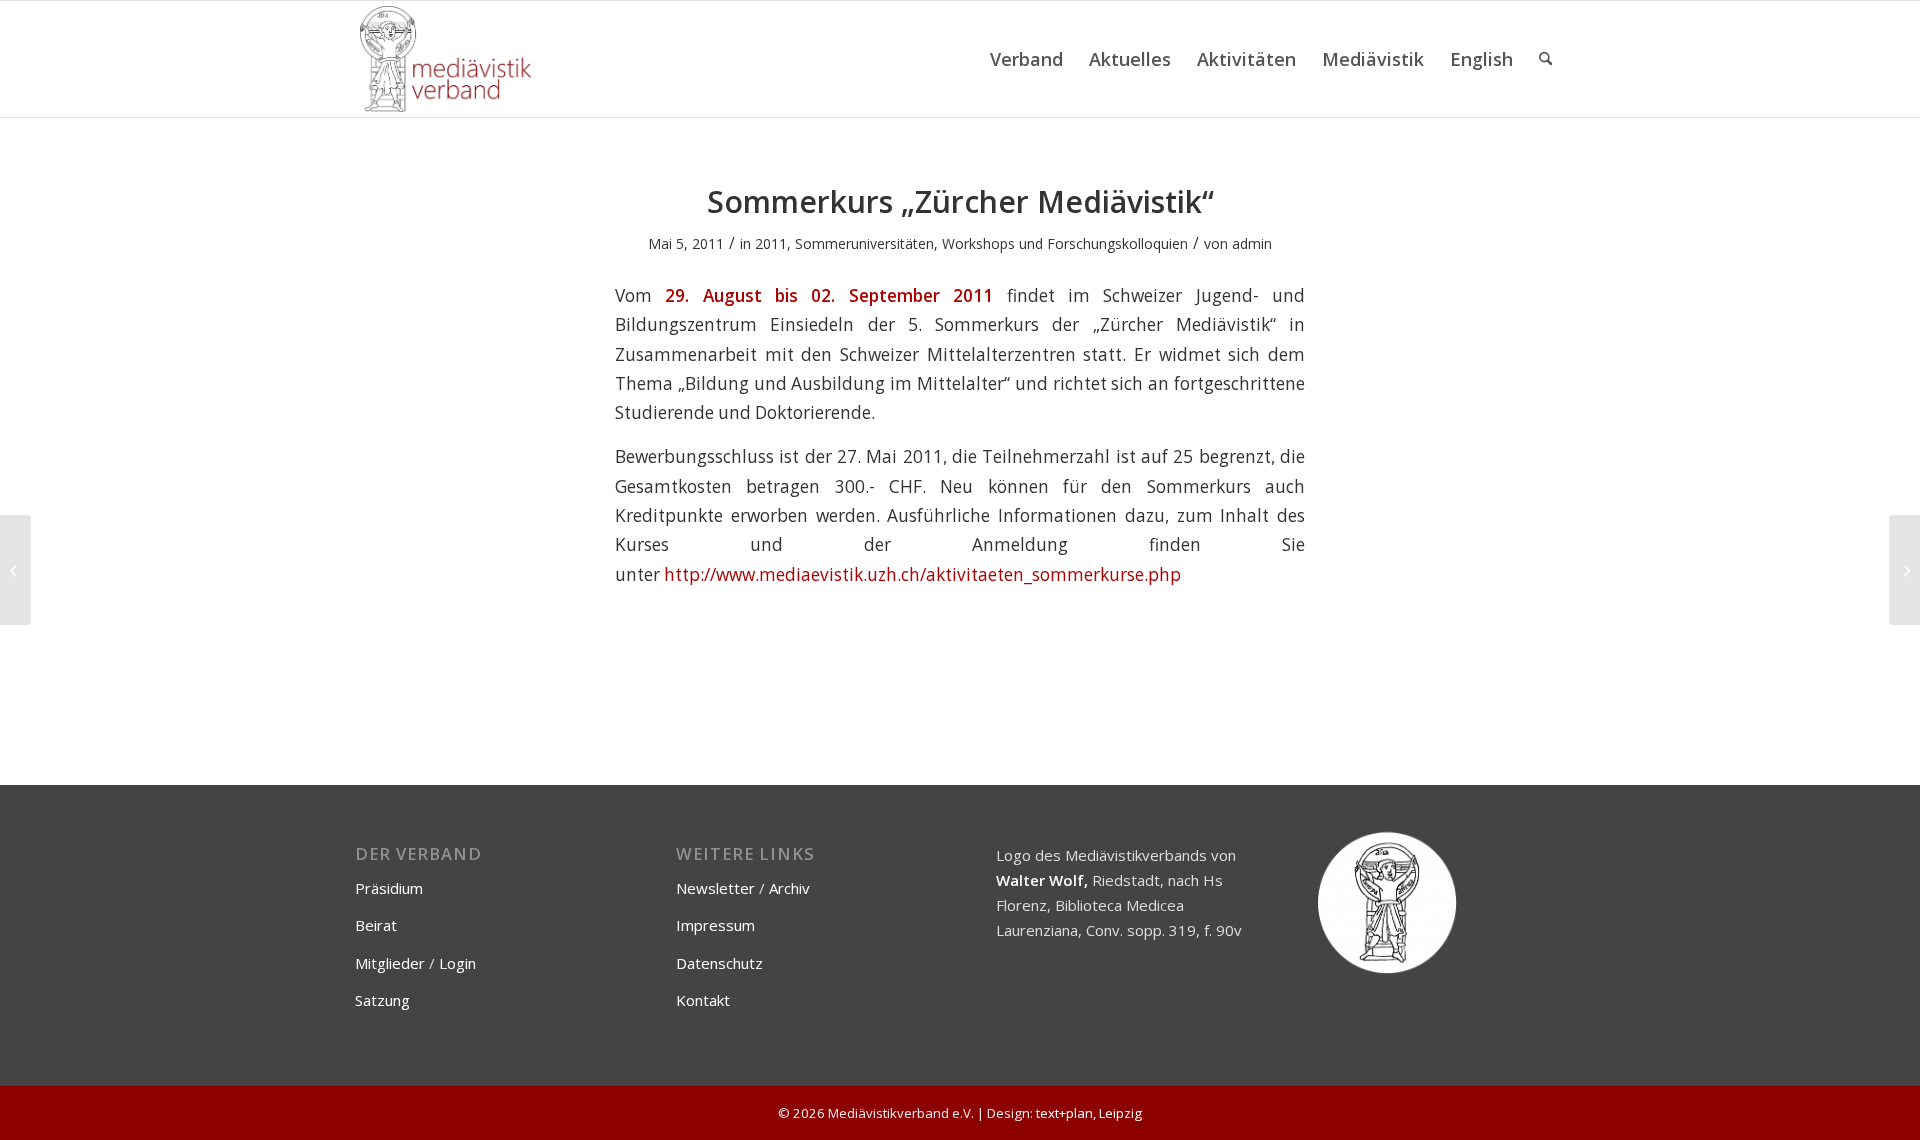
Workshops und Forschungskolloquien (1065, 243)
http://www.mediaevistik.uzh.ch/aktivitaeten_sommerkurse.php (922, 574)
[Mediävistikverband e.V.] (445, 59)
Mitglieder (390, 963)
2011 (771, 243)
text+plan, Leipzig (1089, 1113)
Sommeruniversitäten (864, 243)
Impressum (715, 925)
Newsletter (715, 888)
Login (457, 963)
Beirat (376, 925)
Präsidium (389, 888)
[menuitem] (1026, 59)
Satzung (382, 1000)
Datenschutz (719, 963)
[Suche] (1545, 59)
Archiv (789, 888)
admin (1252, 243)
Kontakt (703, 1000)
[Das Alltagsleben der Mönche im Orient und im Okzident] (15, 570)
